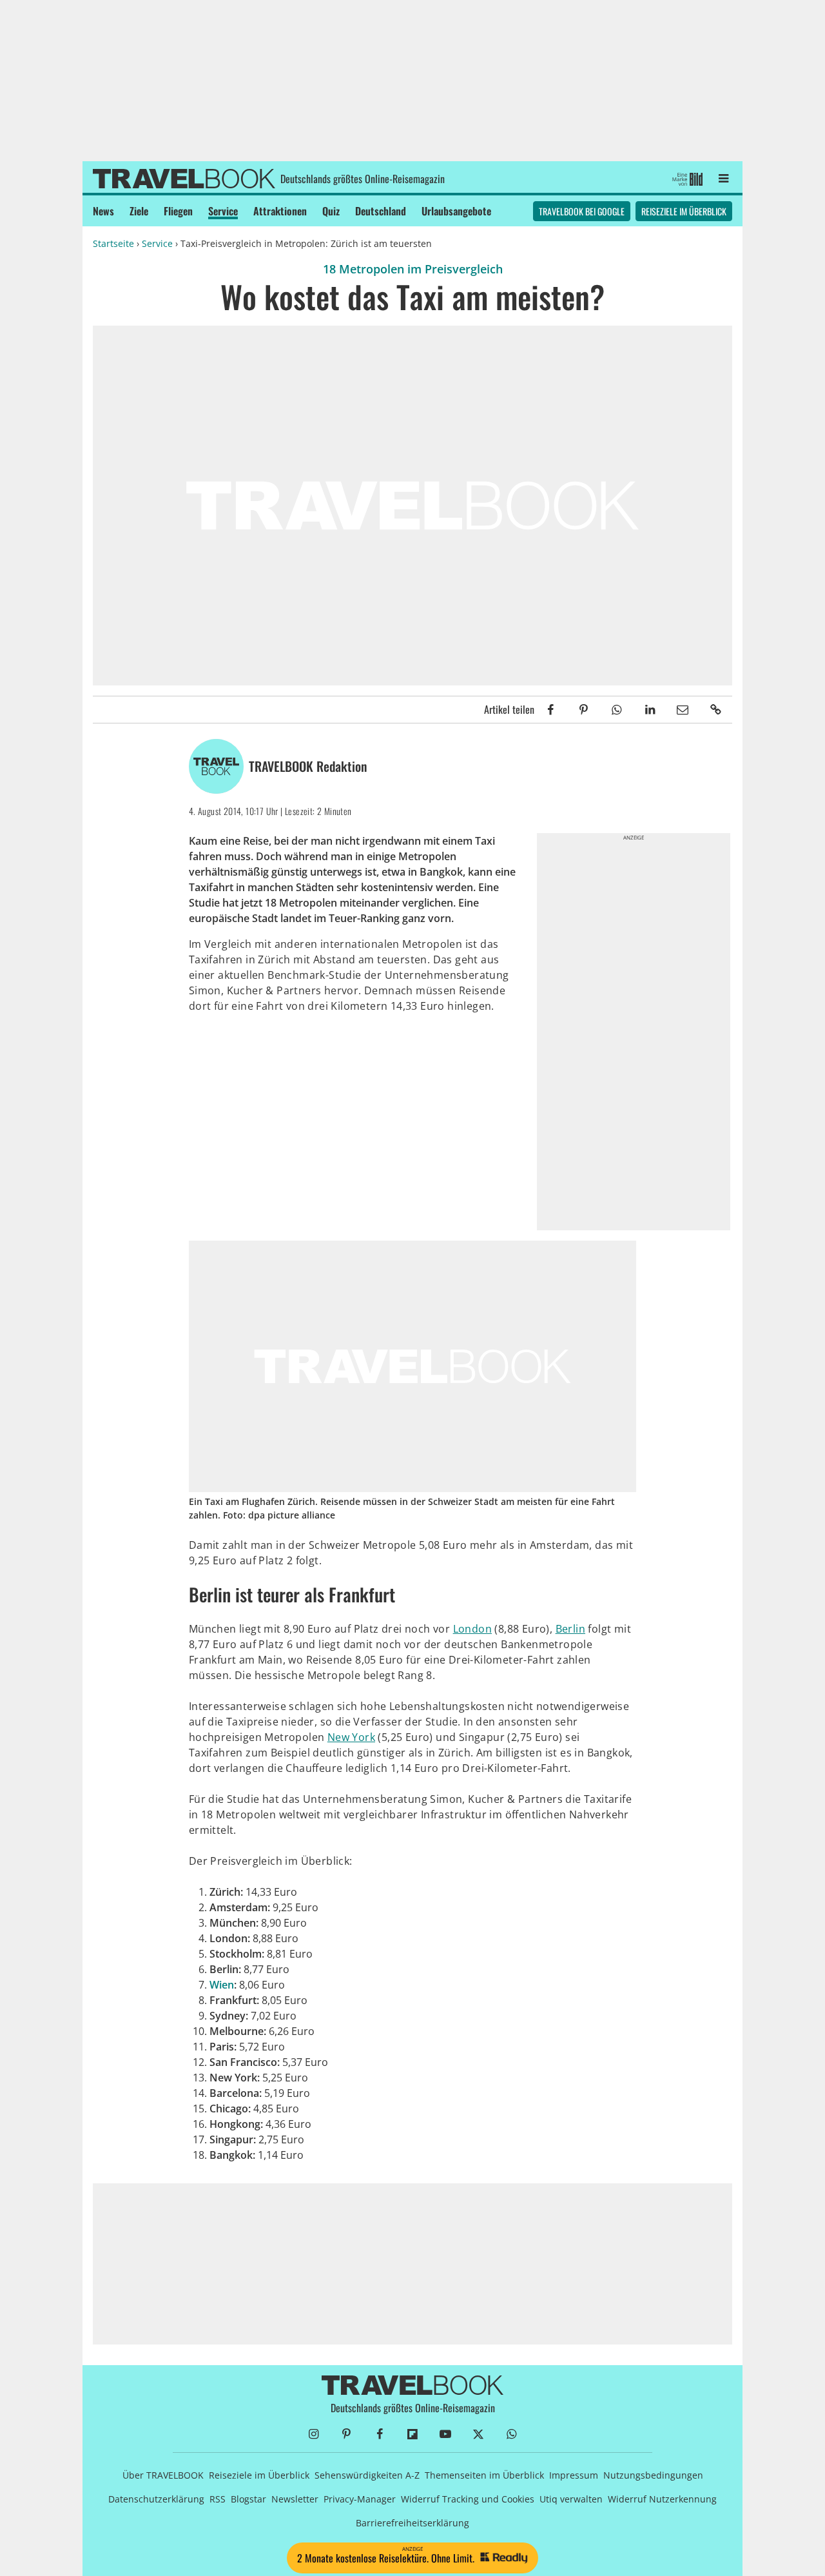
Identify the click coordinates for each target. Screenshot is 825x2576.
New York (351, 1737)
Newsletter (295, 2499)
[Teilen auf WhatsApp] (616, 710)
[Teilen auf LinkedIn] (649, 710)
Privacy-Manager (360, 2499)
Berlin (570, 1629)
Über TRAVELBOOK (163, 2475)
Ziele (139, 211)
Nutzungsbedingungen (653, 2475)
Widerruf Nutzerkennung (662, 2499)
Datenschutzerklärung (156, 2499)
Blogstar (248, 2499)
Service (223, 211)
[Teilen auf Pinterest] (584, 710)
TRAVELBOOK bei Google (582, 211)
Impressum (574, 2475)
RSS (218, 2499)
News (103, 211)
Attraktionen (280, 211)
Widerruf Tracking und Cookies (468, 2499)
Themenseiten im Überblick (484, 2475)
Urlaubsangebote (456, 211)
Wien (222, 1985)
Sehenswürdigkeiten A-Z (367, 2475)
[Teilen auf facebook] (551, 710)
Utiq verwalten (571, 2499)
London (472, 1629)
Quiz (331, 211)
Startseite (113, 243)
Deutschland (381, 211)
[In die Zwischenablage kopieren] (716, 710)
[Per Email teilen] (683, 710)
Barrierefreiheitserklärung (412, 2523)
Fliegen (178, 211)
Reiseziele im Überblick (684, 211)
